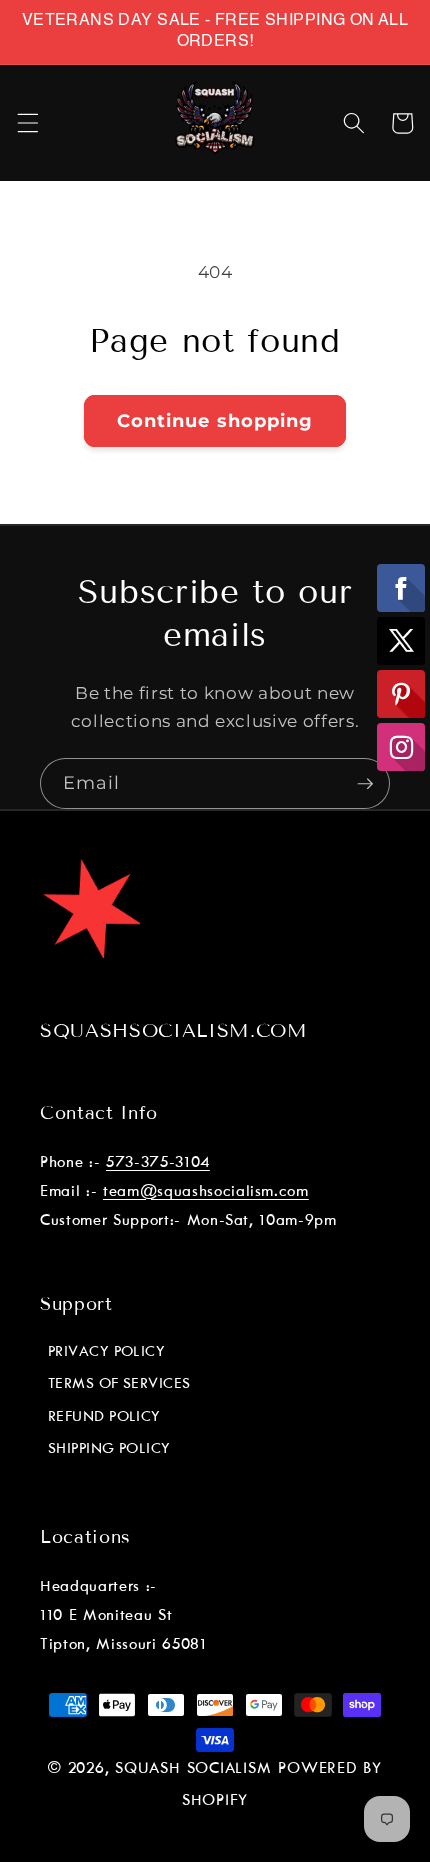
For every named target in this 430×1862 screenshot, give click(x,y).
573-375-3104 (158, 1162)
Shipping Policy (109, 1449)
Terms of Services (119, 1384)
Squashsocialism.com (174, 1030)
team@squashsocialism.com (206, 1191)
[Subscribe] (365, 784)
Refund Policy (104, 1417)
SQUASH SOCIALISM (193, 1769)
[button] (27, 123)
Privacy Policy (106, 1352)
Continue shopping (215, 421)
